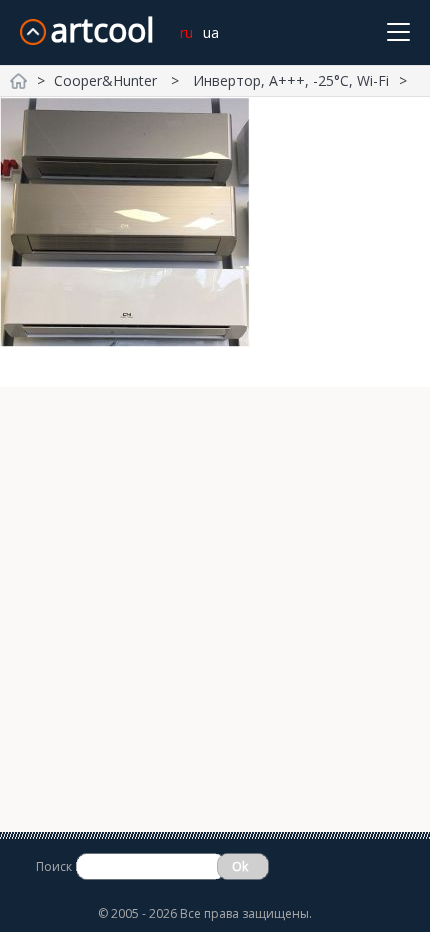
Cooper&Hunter (107, 80)
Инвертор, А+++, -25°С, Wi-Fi (291, 80)
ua (211, 32)
